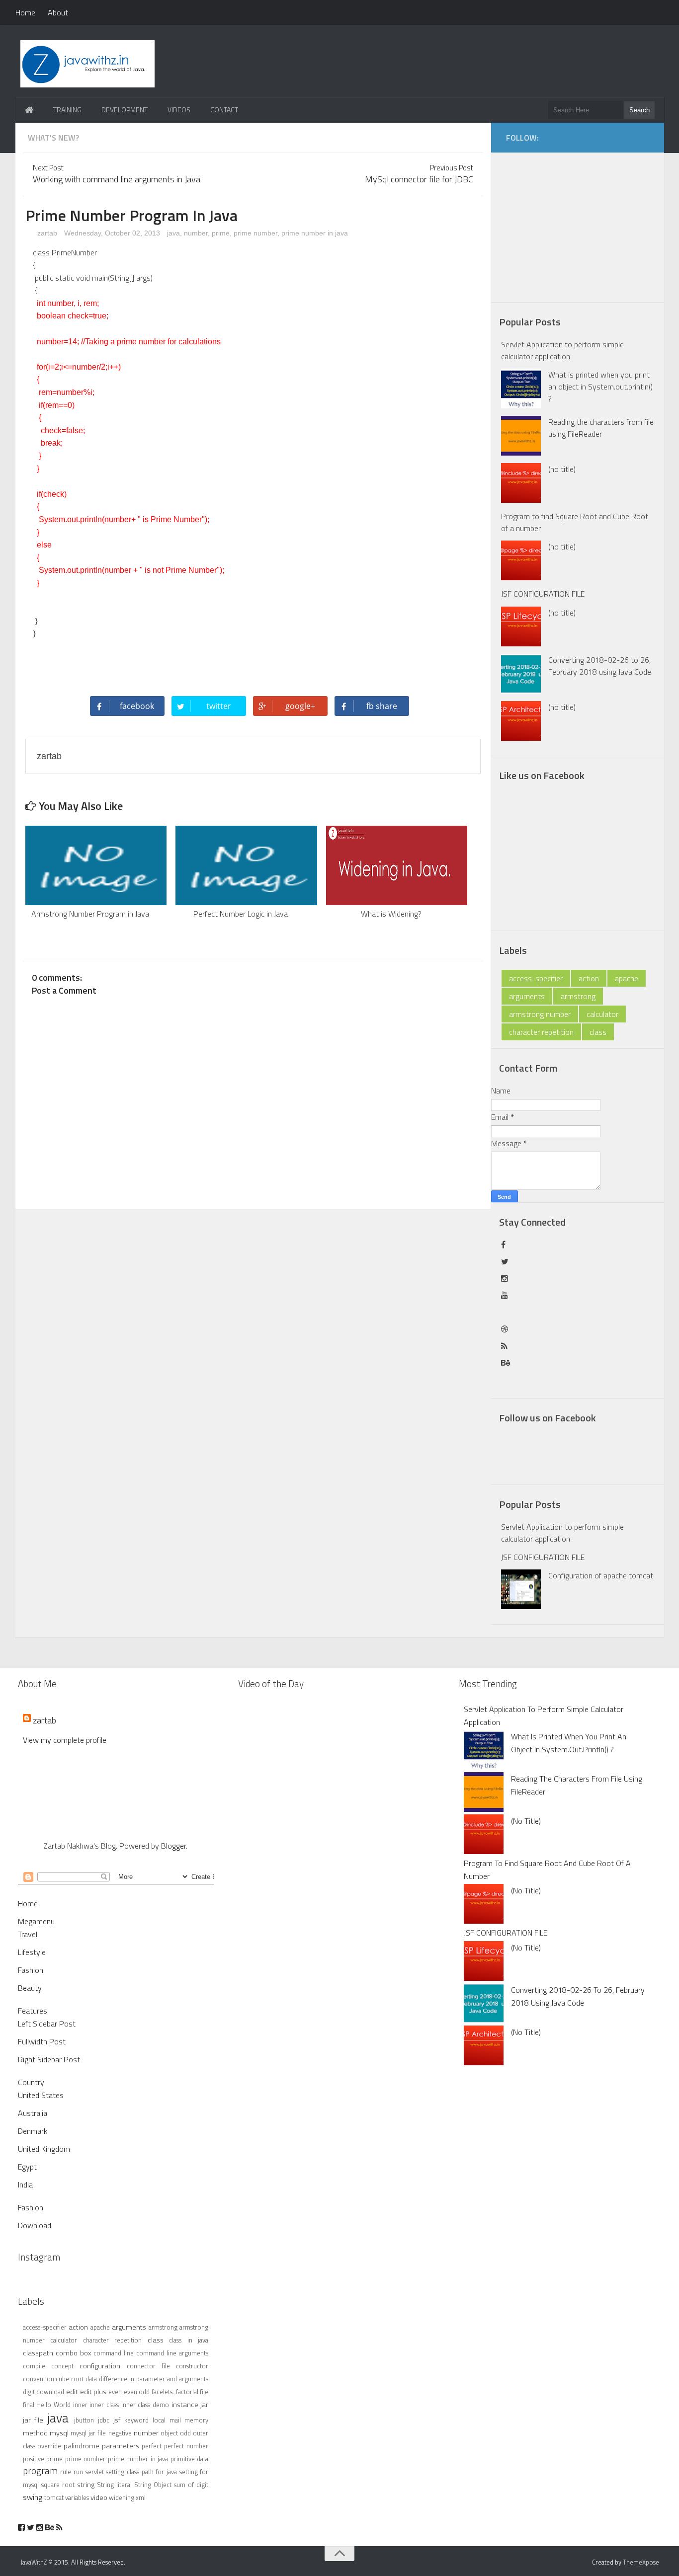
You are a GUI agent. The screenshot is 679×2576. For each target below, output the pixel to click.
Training (67, 110)
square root (58, 2485)
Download (35, 2225)
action (589, 978)
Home (25, 12)
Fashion (31, 1970)
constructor (192, 2366)
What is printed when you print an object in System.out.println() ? (600, 387)
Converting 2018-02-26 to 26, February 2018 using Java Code (600, 666)
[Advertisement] (585, 222)
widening (122, 2498)
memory (196, 2420)
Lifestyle (32, 1952)
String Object (153, 2485)
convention (39, 2379)
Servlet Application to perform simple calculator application (562, 350)
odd (185, 2433)
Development (125, 110)
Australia (33, 2113)
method (35, 2433)
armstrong (578, 996)
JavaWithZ (34, 2562)
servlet (95, 2472)
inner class (104, 2405)
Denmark (33, 2131)
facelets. (163, 2392)
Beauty (30, 1988)
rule (66, 2472)
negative (120, 2433)
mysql (59, 2433)
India (25, 2185)
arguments (527, 996)
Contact (224, 110)
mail (175, 2420)
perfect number (186, 2446)
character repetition (541, 1032)
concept (62, 2366)
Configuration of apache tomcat (601, 1575)
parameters (121, 2446)
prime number (255, 233)
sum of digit (191, 2485)
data (91, 2379)
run (78, 2472)
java (173, 233)
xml (141, 2498)
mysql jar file (88, 2433)
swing (33, 2497)
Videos (179, 110)
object (169, 2433)
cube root (70, 2379)
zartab (46, 233)
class (598, 1032)
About (58, 12)
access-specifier (536, 978)
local (159, 2420)
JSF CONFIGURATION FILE (543, 594)
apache (627, 978)
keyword (136, 2420)
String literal (114, 2485)
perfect (152, 2446)
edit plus (93, 2392)
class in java (189, 2340)
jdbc (104, 2420)
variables (77, 2498)
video (99, 2498)
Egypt (27, 2167)
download (50, 2392)
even (115, 2392)
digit (29, 2392)
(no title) (562, 469)
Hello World (53, 2405)
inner (80, 2405)
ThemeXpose (641, 2562)
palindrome (82, 2446)
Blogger (173, 1846)
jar (204, 2405)
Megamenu (36, 1921)
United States (41, 2095)
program (40, 2470)
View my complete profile (65, 1740)
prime (221, 233)
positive (34, 2459)
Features (33, 2011)
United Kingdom (44, 2149)
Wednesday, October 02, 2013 (113, 233)
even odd (137, 2392)
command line (114, 2353)
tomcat (54, 2498)
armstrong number (540, 1014)
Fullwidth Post (42, 2041)
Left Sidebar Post (47, 2024)
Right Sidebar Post (49, 2059)
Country (31, 2082)
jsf (117, 2420)
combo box (73, 2353)
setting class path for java (141, 2472)
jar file (33, 2420)
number (196, 233)
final (29, 2405)
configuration (100, 2366)
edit (72, 2392)
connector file (148, 2366)
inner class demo (145, 2405)
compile (34, 2366)
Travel (28, 1934)
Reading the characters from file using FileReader (601, 428)
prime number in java (315, 233)
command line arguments (172, 2353)
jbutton (84, 2420)
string (86, 2485)
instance (185, 2405)
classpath (38, 2353)
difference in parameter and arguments (154, 2379)
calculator (602, 1014)
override (49, 2446)
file (204, 2392)
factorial (187, 2392)
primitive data (190, 2459)
